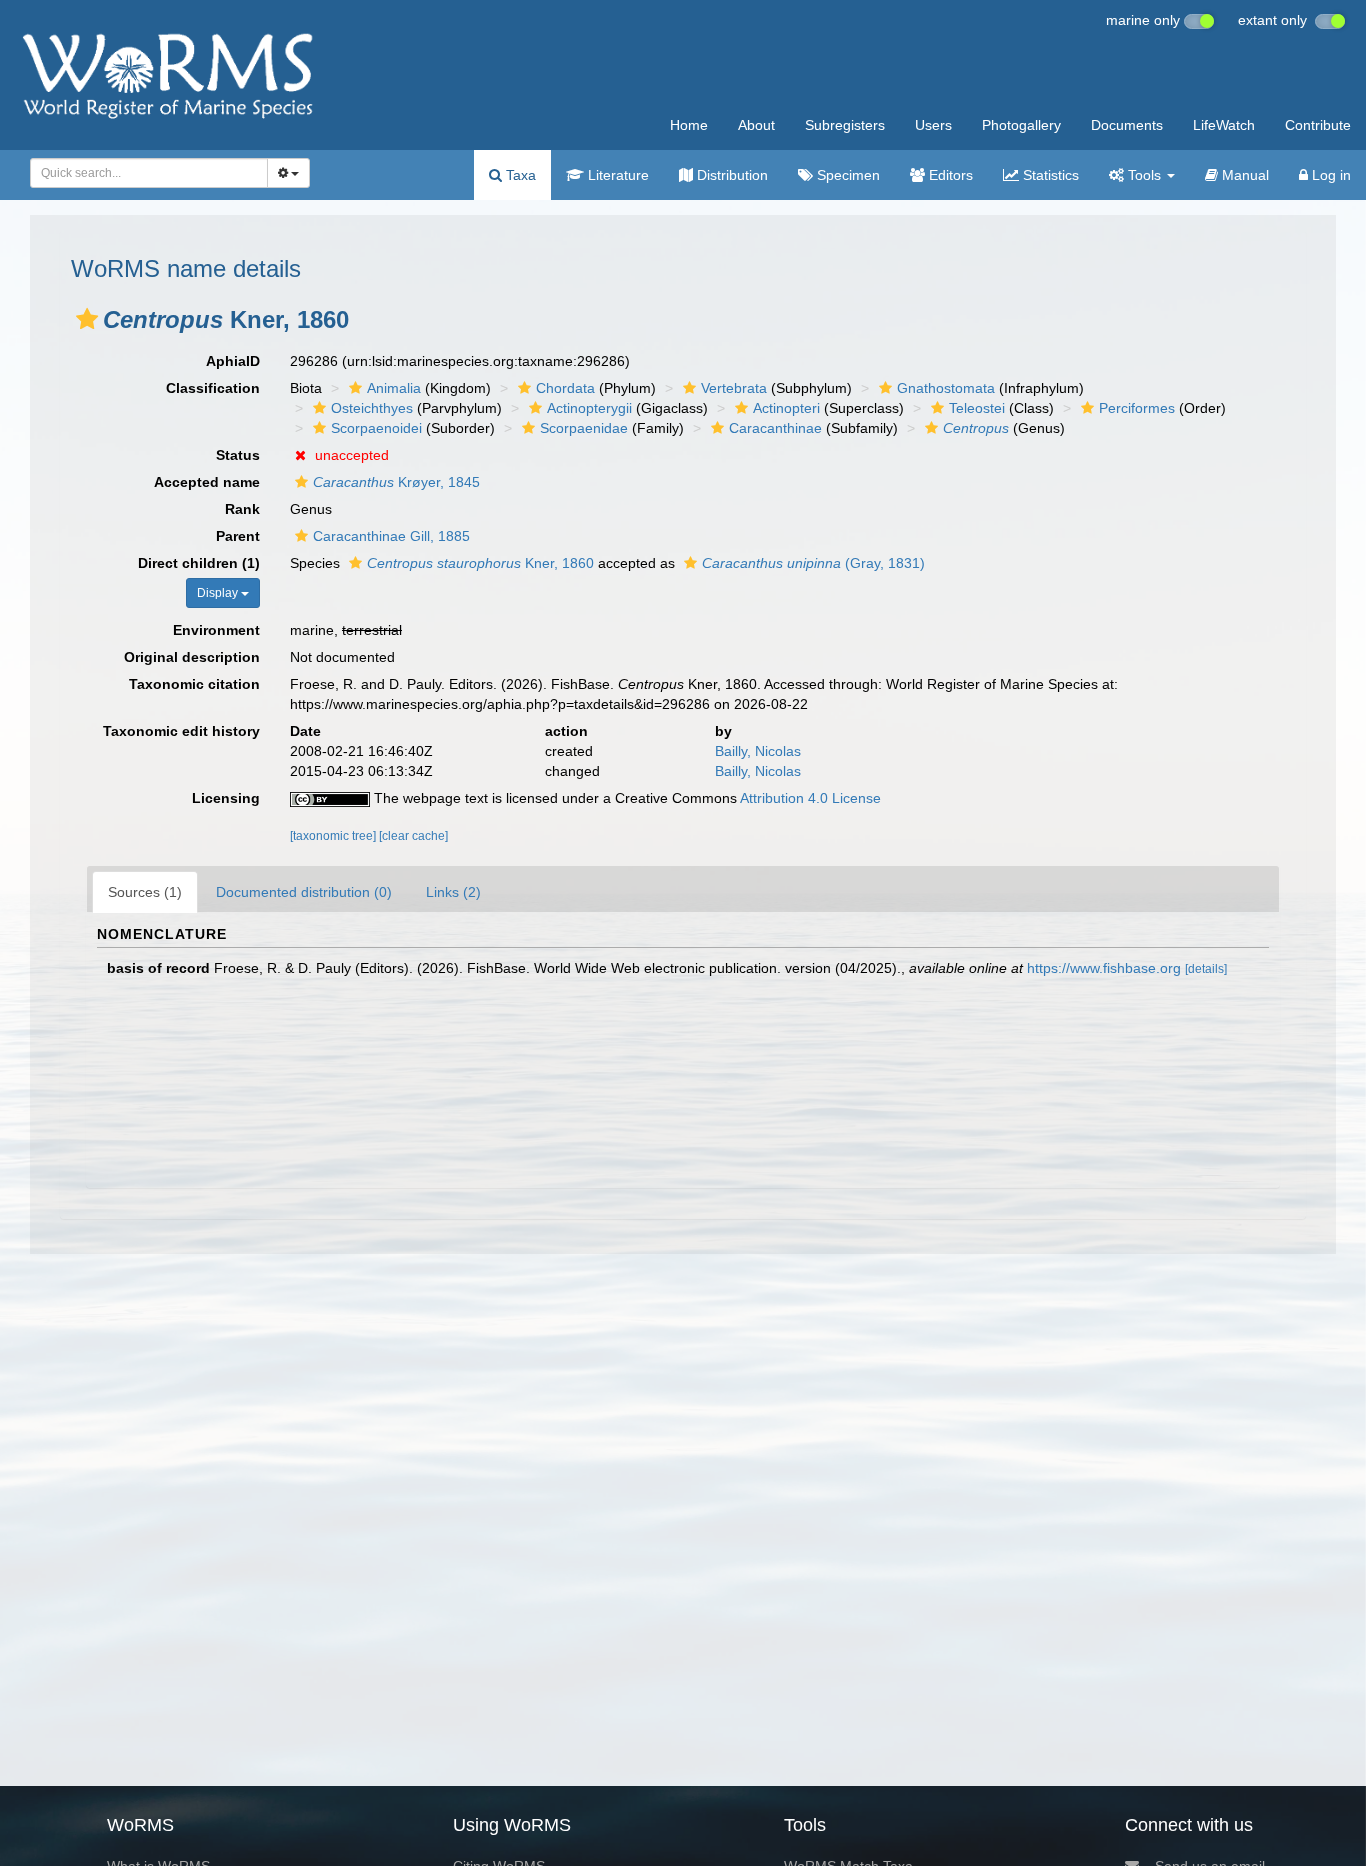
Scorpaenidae (584, 428)
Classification (213, 388)
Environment (216, 630)
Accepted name (207, 482)
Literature (616, 175)
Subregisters (845, 125)
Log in (1329, 175)
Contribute (1318, 125)
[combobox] (149, 173)
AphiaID (233, 361)
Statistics (1049, 175)
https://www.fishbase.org (1104, 968)
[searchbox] (143, 173)
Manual (1243, 175)
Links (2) (453, 892)
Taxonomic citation (194, 684)
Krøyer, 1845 (396, 482)
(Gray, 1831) (813, 563)
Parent (238, 536)
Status (238, 455)
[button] (87, 319)
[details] (1206, 969)
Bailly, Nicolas (758, 751)
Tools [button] (1144, 175)
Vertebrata (734, 388)
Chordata (565, 388)
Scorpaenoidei (376, 428)
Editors (949, 175)
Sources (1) (145, 892)
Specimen (846, 175)
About (756, 125)
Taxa (519, 175)
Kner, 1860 (480, 563)
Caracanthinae (775, 428)
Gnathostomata (946, 388)
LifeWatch (1224, 125)
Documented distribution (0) (304, 892)
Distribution (730, 175)
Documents (1127, 125)
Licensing (226, 798)
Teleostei (977, 408)
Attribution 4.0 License (810, 798)
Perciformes (1137, 408)
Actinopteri (786, 408)
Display (219, 593)
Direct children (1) (199, 563)
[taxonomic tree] (334, 836)
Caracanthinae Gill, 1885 (391, 536)
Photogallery (1021, 125)
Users (933, 125)
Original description (192, 657)
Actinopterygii (589, 408)
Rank (242, 509)
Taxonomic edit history (181, 731)
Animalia (394, 388)
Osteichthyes (372, 408)
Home (689, 125)
